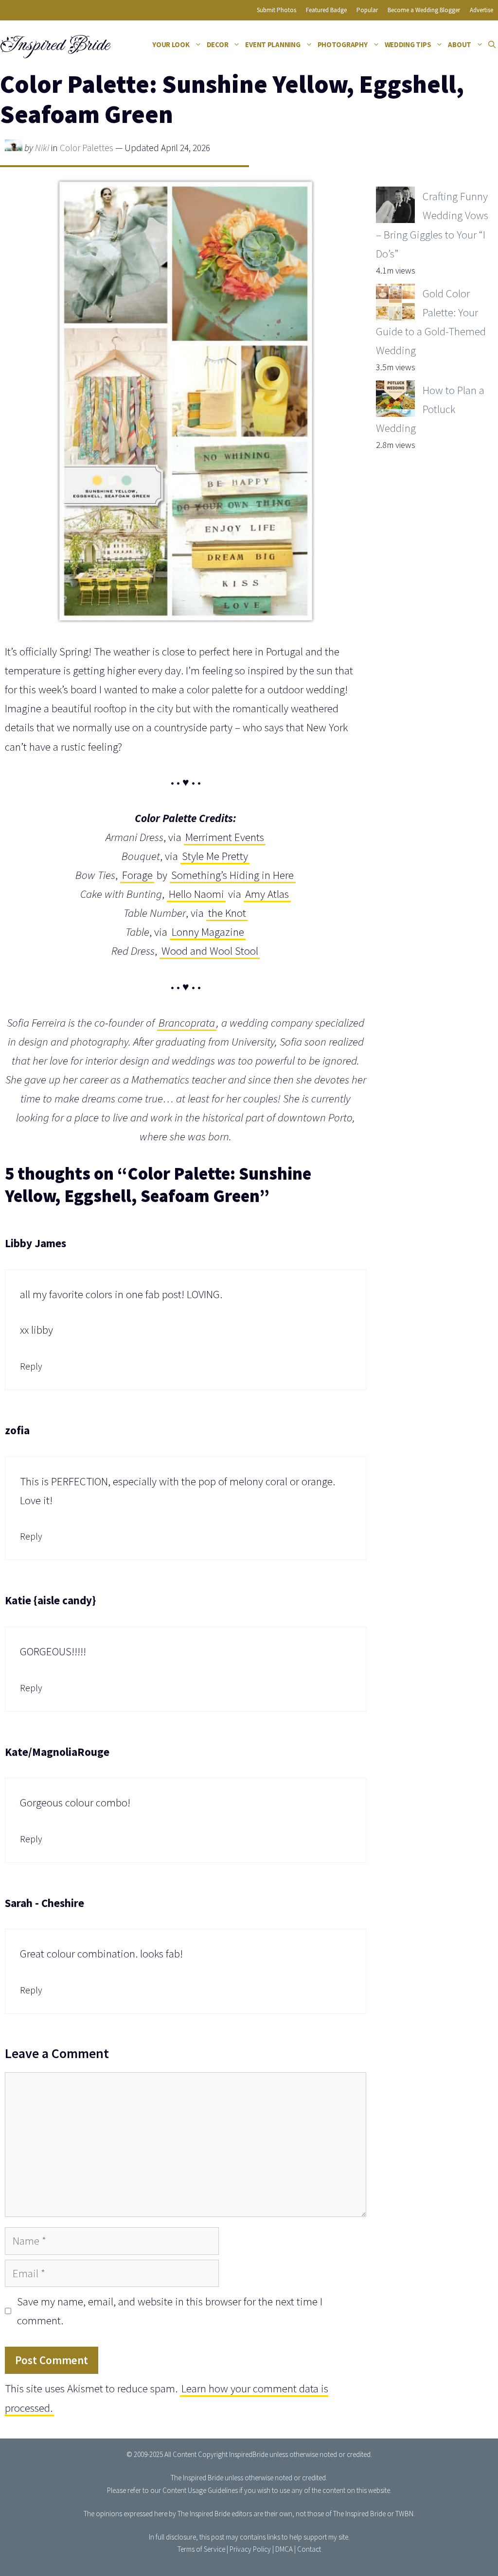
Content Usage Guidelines (200, 2490)
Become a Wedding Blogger (424, 10)
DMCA (284, 2549)
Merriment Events (225, 837)
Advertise (481, 10)
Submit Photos (276, 10)
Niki (42, 148)
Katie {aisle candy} (50, 1600)
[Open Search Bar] (492, 45)
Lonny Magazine (208, 932)
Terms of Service (201, 2549)
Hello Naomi (196, 894)
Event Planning (273, 44)
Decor (218, 44)
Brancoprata (187, 1022)
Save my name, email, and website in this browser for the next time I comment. (170, 2311)
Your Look (171, 44)
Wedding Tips (408, 44)
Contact (309, 2549)
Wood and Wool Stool (210, 951)
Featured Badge (326, 10)
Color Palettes (87, 148)
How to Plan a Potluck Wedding (430, 409)
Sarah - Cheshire (44, 1903)
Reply (31, 1366)
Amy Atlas (267, 894)
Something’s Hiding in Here (232, 875)
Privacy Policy (250, 2549)
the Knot (227, 913)
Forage (137, 875)
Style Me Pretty (215, 856)
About (460, 44)
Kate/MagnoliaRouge (57, 1752)
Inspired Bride (54, 45)
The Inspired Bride (197, 2478)
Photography (343, 44)
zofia (17, 1430)
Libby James (36, 1243)
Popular (367, 10)
